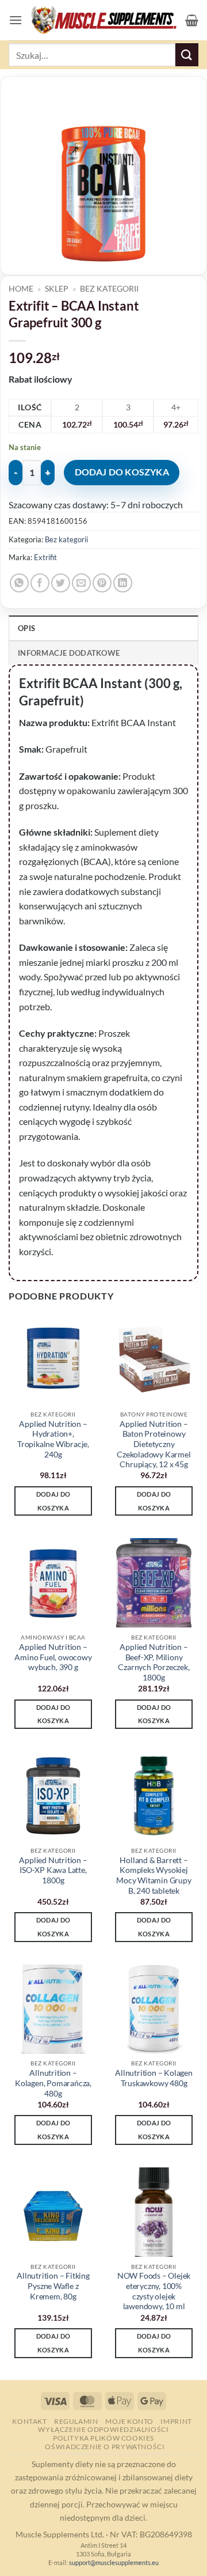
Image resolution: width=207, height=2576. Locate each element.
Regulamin (76, 2421)
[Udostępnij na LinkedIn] (123, 583)
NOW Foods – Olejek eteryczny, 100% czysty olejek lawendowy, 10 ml (154, 2291)
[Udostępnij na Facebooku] (40, 583)
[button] (16, 20)
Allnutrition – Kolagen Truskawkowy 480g (154, 2078)
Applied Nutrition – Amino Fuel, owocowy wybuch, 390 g (53, 1657)
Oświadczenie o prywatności (105, 2447)
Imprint (176, 2421)
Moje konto (129, 2421)
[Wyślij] (187, 54)
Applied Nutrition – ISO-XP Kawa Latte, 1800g (53, 1870)
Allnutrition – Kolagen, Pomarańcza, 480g (53, 2083)
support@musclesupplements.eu (114, 2562)
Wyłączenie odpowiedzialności (103, 2429)
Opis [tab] (26, 628)
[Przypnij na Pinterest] (102, 583)
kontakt (29, 2421)
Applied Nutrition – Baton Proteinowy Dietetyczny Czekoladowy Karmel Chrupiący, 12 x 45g (154, 1444)
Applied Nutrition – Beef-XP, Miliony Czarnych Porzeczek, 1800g (154, 1662)
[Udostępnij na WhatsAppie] (19, 583)
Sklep (57, 289)
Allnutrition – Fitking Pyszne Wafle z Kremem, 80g (53, 2286)
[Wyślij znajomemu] (81, 583)
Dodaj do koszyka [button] (53, 1501)
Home (21, 289)
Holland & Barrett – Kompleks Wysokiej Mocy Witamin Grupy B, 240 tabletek (154, 1876)
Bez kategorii (109, 289)
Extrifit (45, 557)
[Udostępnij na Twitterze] (61, 583)
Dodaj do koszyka (122, 472)
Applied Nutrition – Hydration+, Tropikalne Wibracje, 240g (53, 1439)
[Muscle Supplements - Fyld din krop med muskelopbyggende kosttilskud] (104, 20)
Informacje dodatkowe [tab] (69, 653)
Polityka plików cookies (103, 2438)
